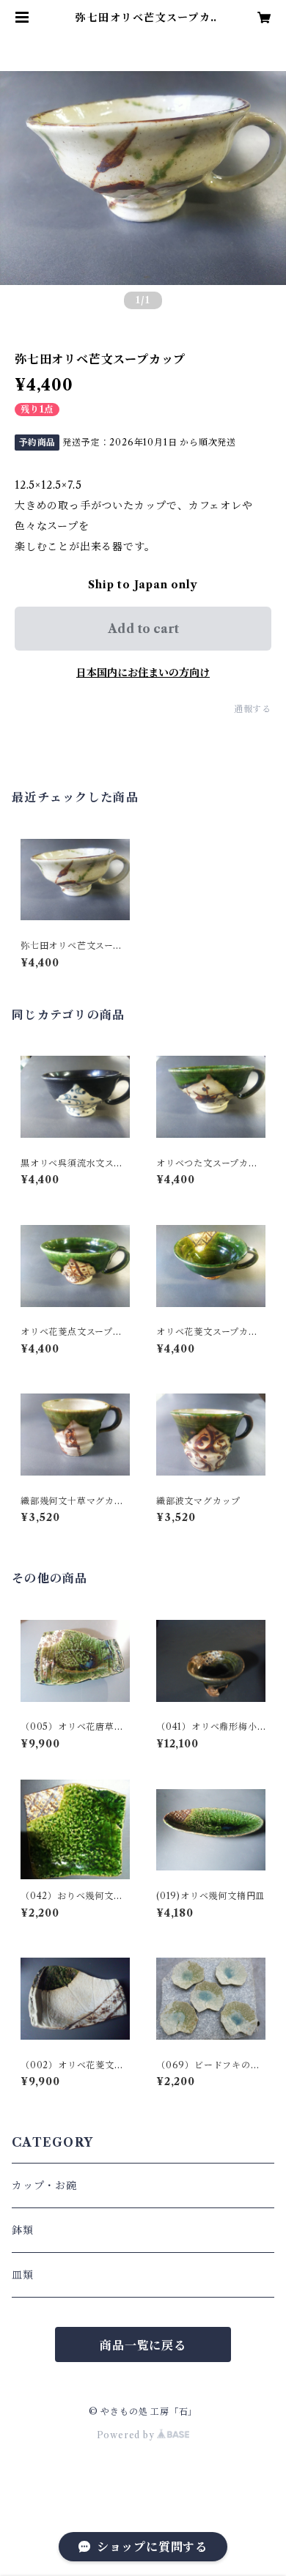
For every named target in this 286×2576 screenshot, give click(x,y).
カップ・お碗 (44, 2185)
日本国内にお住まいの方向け (143, 673)
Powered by (127, 2435)
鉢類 (23, 2230)
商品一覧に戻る (143, 2345)
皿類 (23, 2275)
